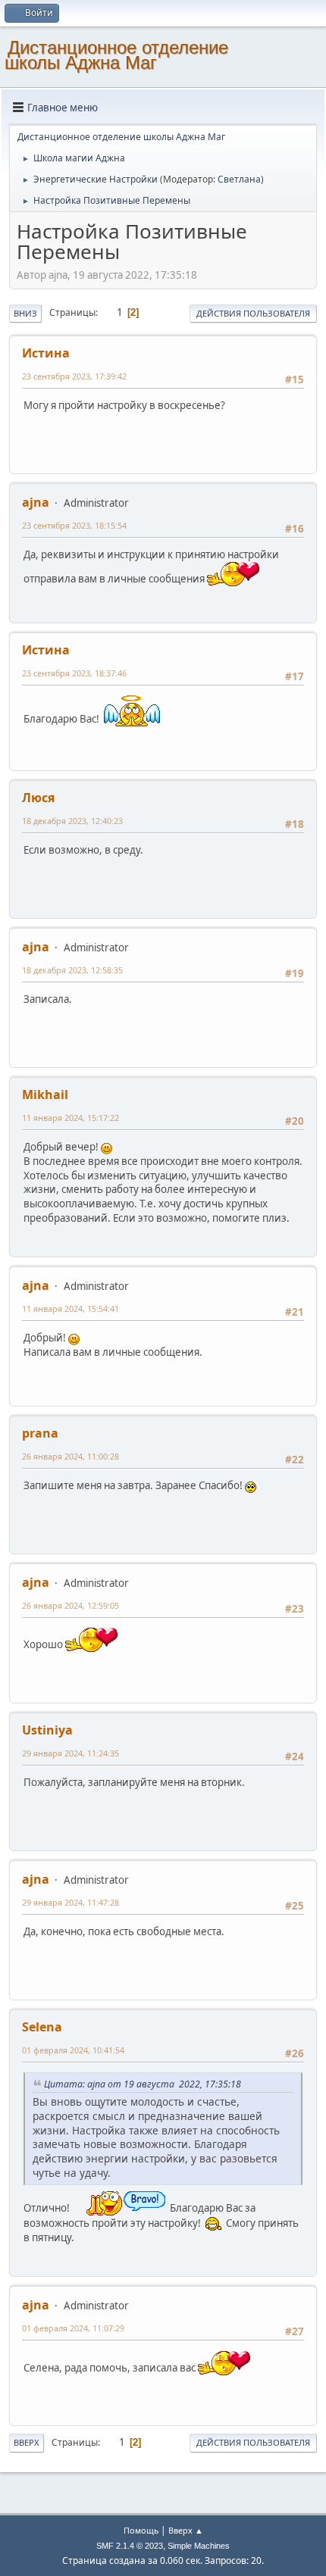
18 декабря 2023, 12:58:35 (72, 970)
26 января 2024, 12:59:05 (71, 1605)
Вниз (25, 313)
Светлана (239, 179)
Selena (42, 2027)
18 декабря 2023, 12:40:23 (72, 821)
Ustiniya (47, 1730)
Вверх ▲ (186, 2530)
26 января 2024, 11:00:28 (71, 1456)
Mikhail (45, 1094)
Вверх (27, 2442)
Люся (38, 798)
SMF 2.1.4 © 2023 (130, 2546)
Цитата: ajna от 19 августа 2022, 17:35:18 (145, 2084)
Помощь (141, 2530)
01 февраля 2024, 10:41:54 (73, 2050)
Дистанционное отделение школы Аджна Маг (116, 55)
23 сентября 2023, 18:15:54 (74, 525)
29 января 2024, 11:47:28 (71, 1902)
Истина (46, 353)
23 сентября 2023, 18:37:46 (74, 673)
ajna (36, 502)
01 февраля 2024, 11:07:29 (73, 2328)
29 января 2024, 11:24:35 (71, 1753)
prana (40, 1433)
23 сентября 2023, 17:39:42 (74, 376)
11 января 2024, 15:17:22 (71, 1118)
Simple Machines (199, 2546)
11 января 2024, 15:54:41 (71, 1308)
